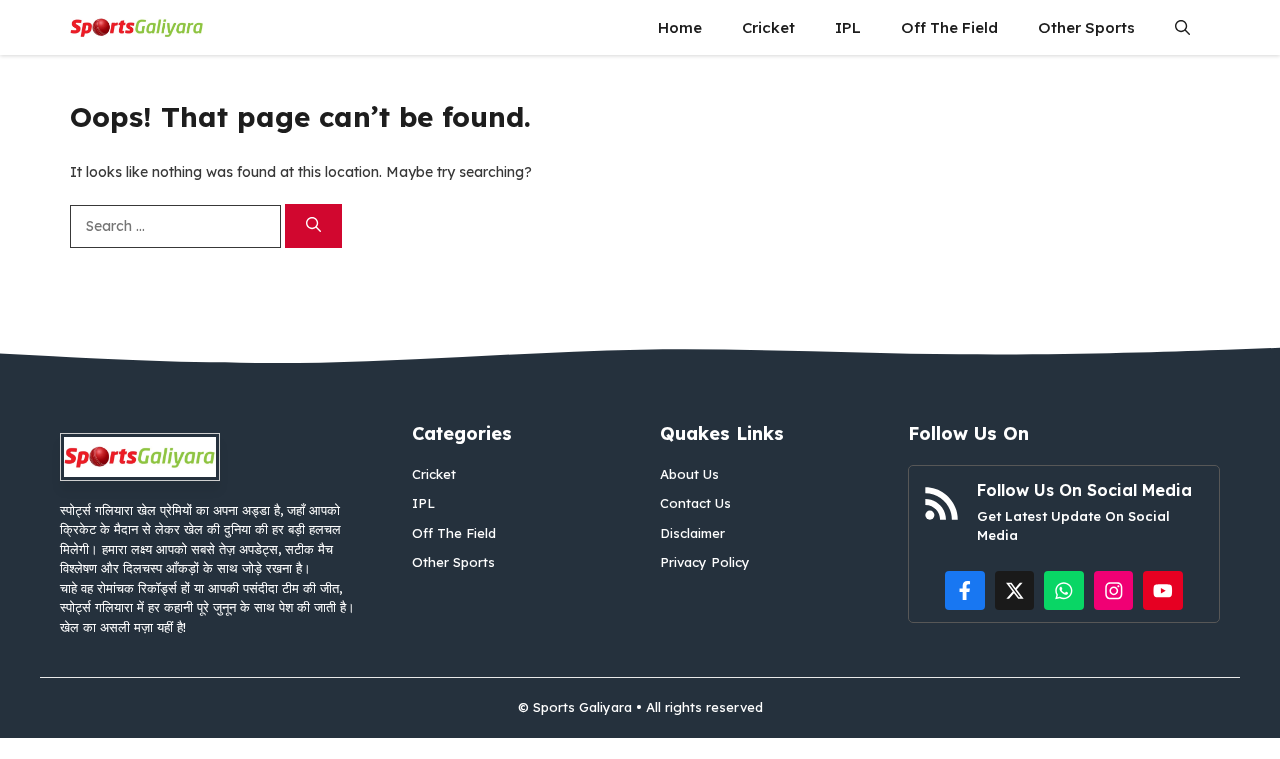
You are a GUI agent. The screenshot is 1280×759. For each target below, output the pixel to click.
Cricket (768, 27)
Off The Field (949, 27)
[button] (1182, 27)
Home (680, 27)
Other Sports (1086, 27)
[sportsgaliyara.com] (137, 27)
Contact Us (695, 503)
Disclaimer (692, 533)
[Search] (313, 226)
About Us (689, 474)
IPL (848, 27)
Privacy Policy (705, 562)
